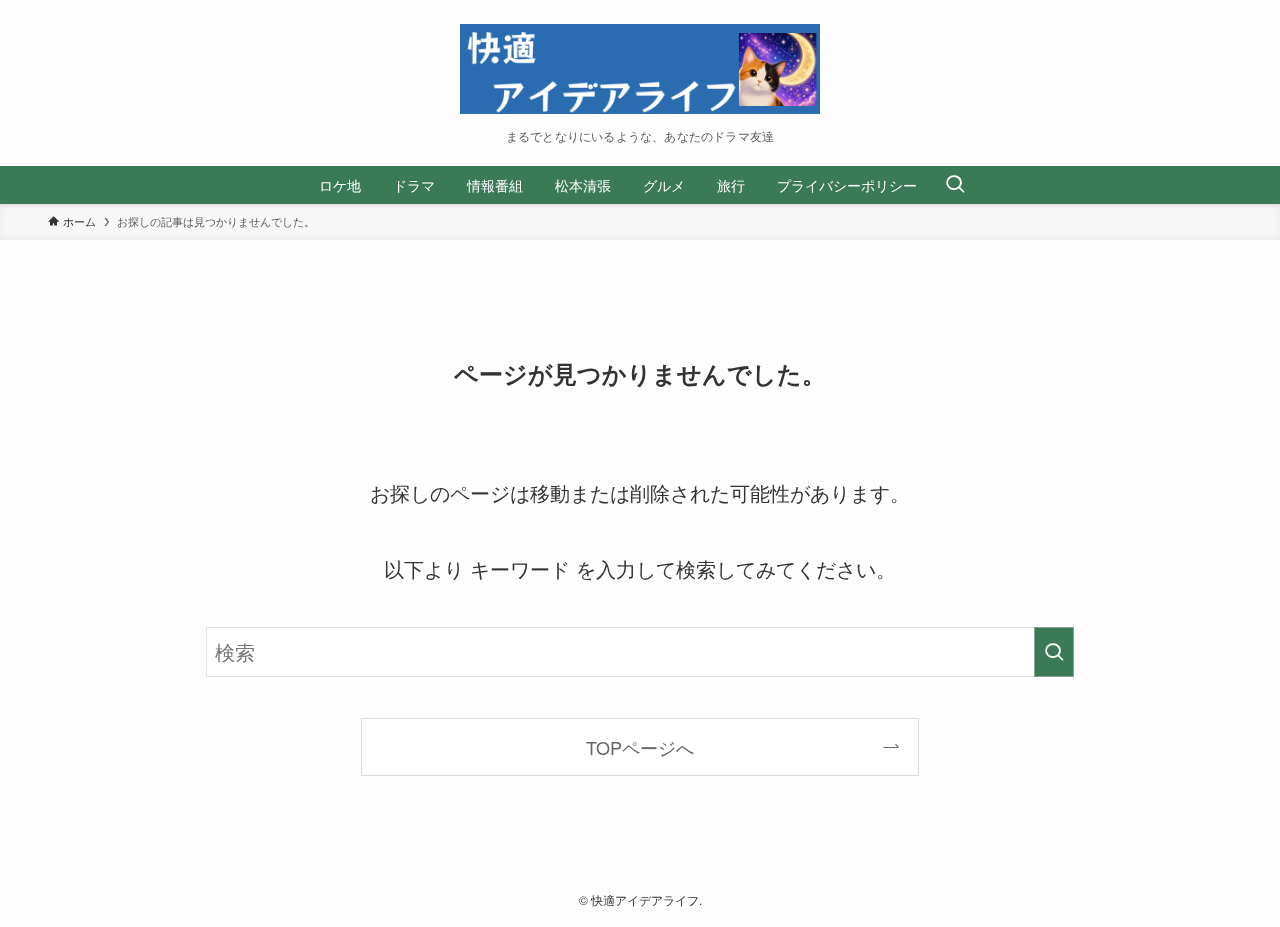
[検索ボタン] (955, 185)
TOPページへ (640, 747)
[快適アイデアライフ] (640, 69)
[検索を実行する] (1054, 652)
